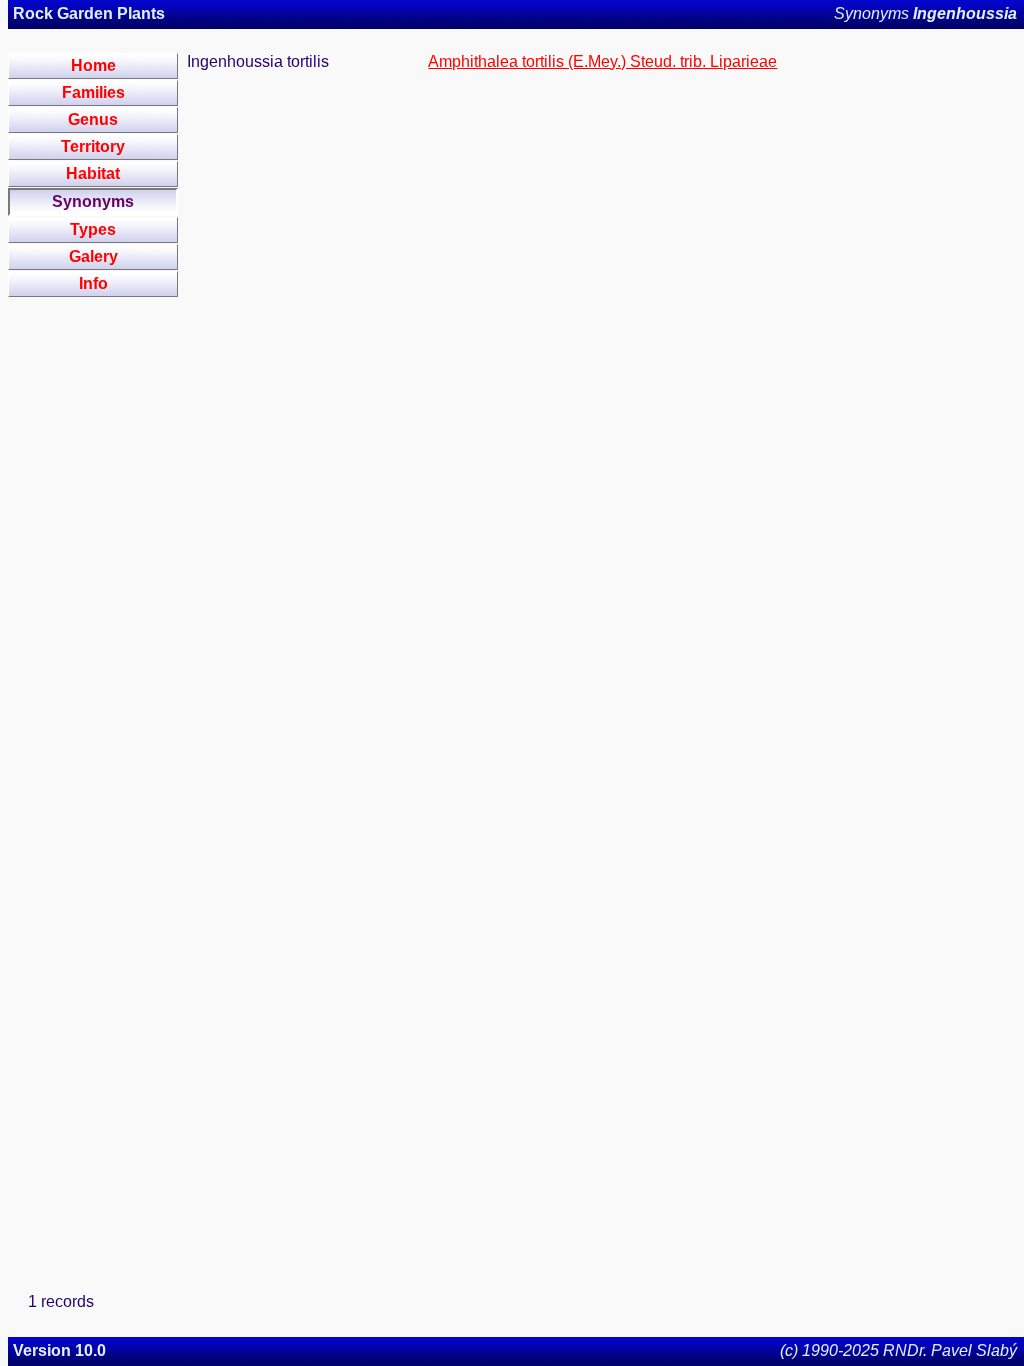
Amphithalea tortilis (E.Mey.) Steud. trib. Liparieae (602, 61)
